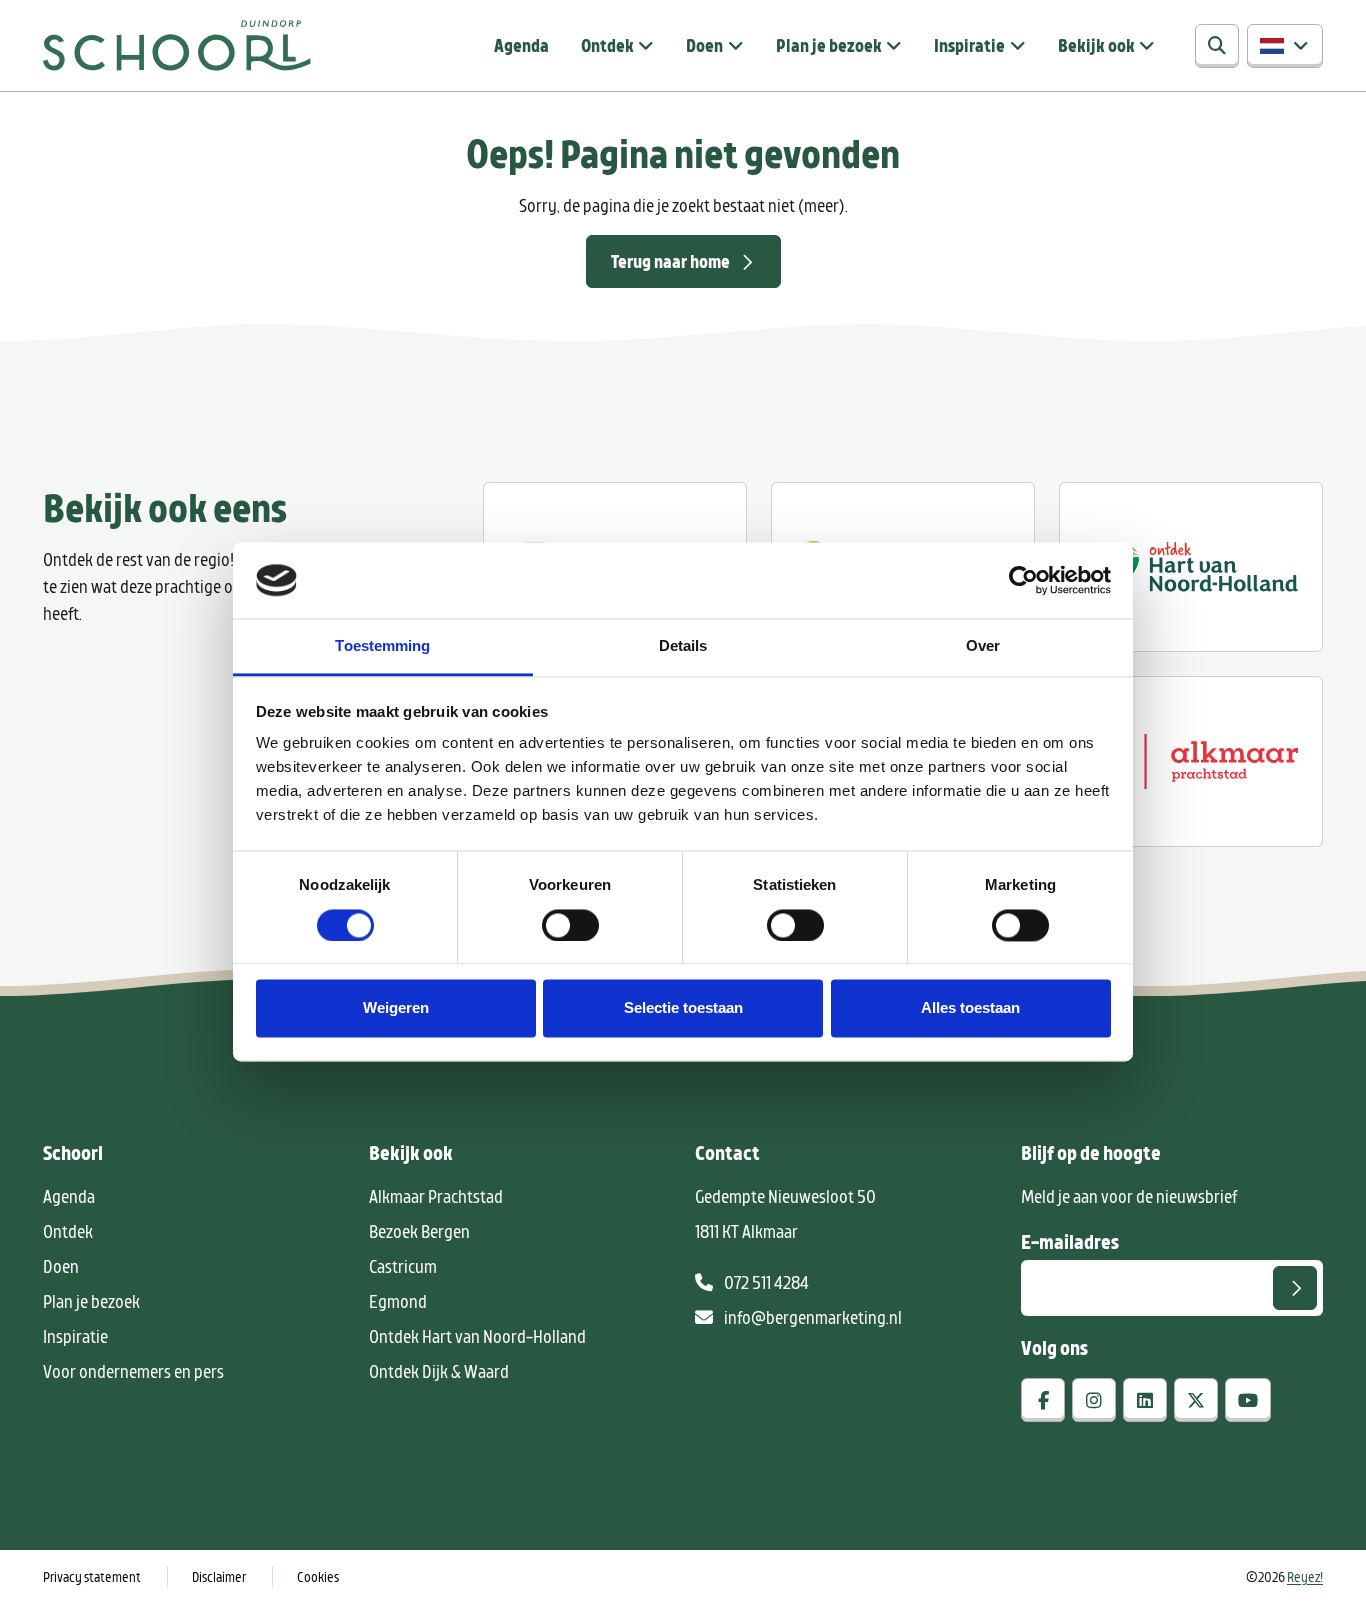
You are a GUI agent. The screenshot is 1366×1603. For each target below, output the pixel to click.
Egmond (398, 1301)
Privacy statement (92, 1576)
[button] (1285, 46)
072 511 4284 (765, 1282)
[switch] (570, 925)
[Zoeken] (1217, 46)
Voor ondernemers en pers (133, 1371)
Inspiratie (969, 45)
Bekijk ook (1096, 45)
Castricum (403, 1266)
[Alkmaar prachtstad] (1191, 761)
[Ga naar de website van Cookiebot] (1023, 580)
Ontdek (607, 45)
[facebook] (1043, 1400)
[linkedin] (1145, 1400)
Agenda (521, 45)
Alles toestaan (970, 1008)
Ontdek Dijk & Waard (439, 1371)
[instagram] (1094, 1400)
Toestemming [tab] (382, 646)
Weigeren (396, 1008)
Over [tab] (983, 646)
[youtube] (1248, 1400)
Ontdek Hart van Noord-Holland (477, 1336)
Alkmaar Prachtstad (436, 1196)
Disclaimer (219, 1576)
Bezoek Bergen (419, 1231)
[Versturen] (1295, 1288)
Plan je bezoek (829, 45)
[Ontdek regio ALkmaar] (1191, 567)
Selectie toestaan (683, 1008)
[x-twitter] (1196, 1400)
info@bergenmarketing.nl (811, 1317)
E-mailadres (1070, 1241)
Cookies (318, 1576)
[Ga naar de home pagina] (177, 45)
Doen (704, 45)
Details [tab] (683, 646)
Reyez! (1305, 1576)
